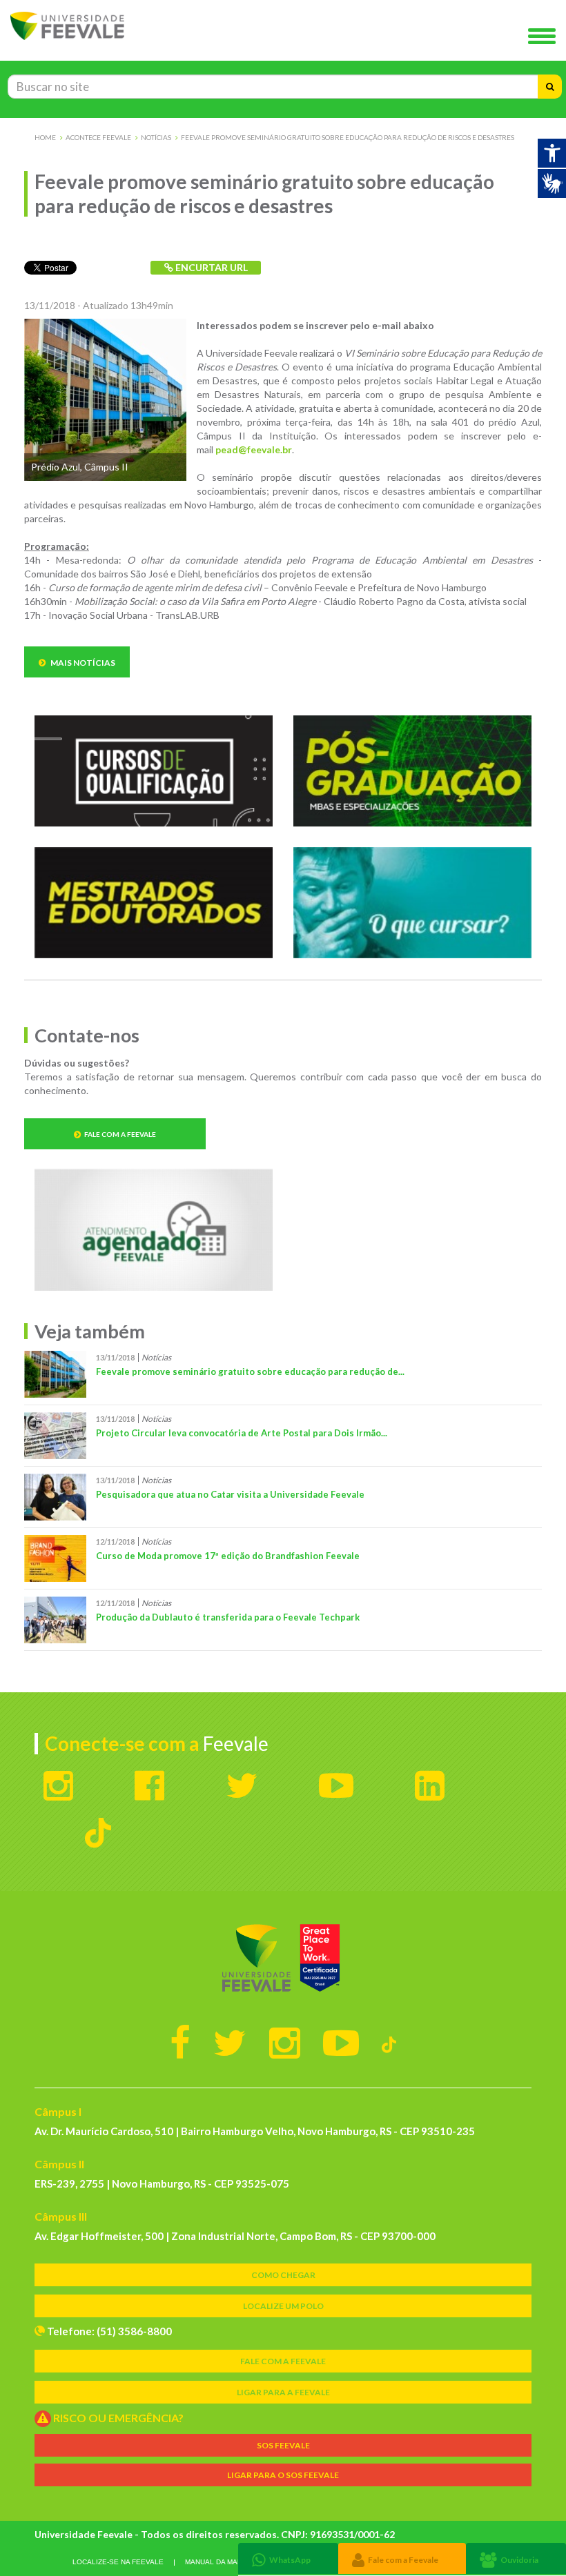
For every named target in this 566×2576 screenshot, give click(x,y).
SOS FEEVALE (283, 2445)
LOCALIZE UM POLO (283, 2306)
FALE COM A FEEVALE (283, 2361)
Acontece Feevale (98, 137)
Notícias (156, 137)
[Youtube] (341, 2042)
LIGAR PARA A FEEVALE (283, 2392)
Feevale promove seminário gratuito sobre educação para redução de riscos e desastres (348, 137)
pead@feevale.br (254, 449)
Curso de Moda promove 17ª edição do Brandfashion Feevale (228, 1556)
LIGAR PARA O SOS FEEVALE (283, 2475)
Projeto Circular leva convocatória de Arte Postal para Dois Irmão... (242, 1433)
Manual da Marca (218, 2562)
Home (45, 137)
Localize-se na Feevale (118, 2562)
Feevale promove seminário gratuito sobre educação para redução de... (250, 1371)
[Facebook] (180, 2042)
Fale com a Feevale (120, 1134)
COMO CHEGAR (283, 2275)
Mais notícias (82, 663)
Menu (545, 37)
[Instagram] (285, 2042)
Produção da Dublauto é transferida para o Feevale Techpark (228, 1617)
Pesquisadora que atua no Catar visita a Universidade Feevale (230, 1494)
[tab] (288, 2558)
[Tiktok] (389, 2042)
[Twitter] (230, 2042)
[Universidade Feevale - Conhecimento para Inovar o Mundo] (283, 1958)
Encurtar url (211, 267)
